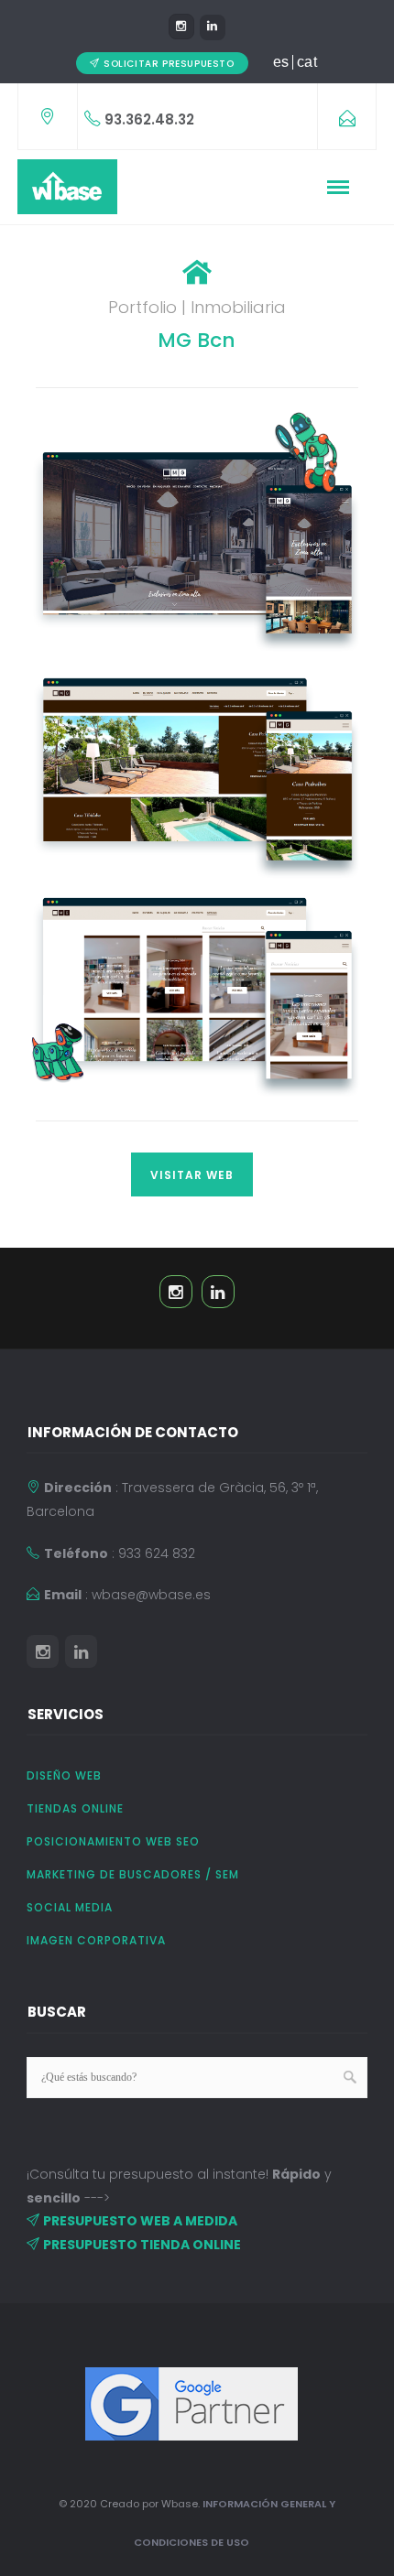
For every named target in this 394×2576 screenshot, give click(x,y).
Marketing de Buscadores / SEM (133, 1874)
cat (307, 62)
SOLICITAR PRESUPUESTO (169, 64)
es (281, 62)
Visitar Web (192, 1175)
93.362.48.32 (149, 119)
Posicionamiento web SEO (113, 1841)
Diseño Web (64, 1775)
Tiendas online (75, 1808)
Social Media (70, 1907)
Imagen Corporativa (96, 1940)
